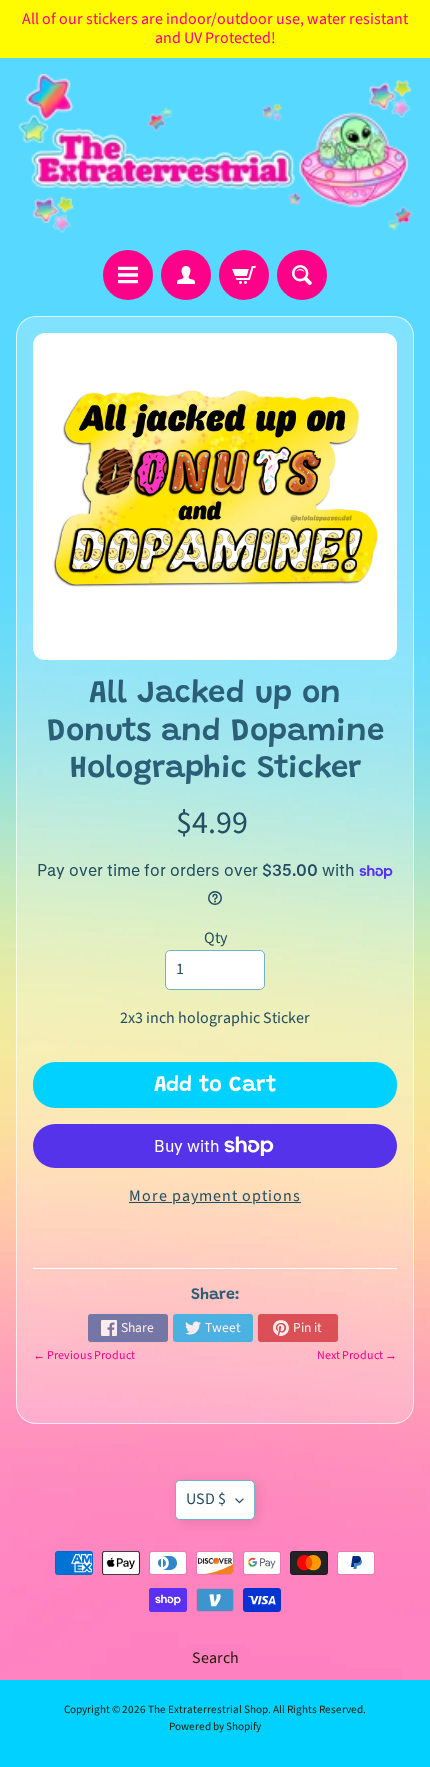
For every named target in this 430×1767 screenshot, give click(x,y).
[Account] (186, 275)
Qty (215, 938)
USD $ (206, 1499)
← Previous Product (84, 1355)
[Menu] (128, 275)
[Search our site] (302, 275)
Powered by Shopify (215, 1726)
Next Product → (357, 1355)
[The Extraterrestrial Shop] (215, 153)
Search (215, 1658)
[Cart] (244, 275)
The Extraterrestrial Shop (208, 1709)
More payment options (215, 1196)
